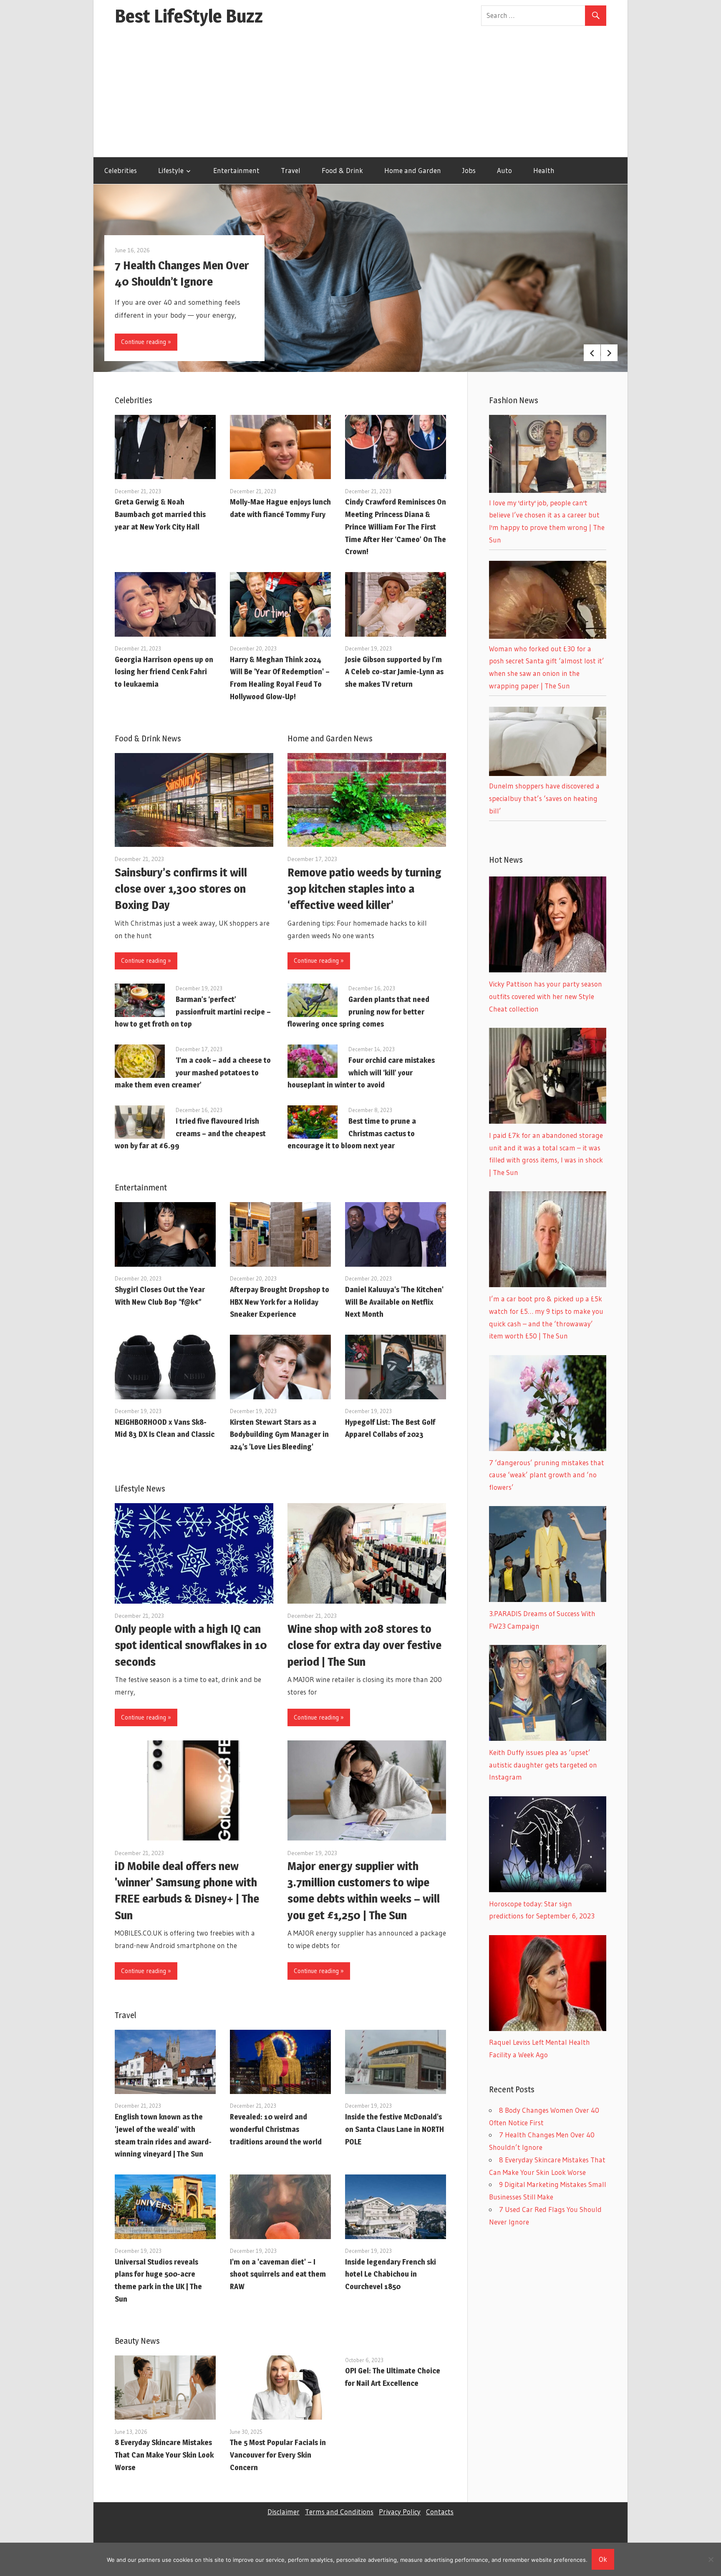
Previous (592, 353)
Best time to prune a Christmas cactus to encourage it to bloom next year (352, 1134)
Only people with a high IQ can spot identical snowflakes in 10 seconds (191, 1645)
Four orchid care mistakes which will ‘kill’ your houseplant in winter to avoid (361, 1073)
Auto (504, 170)
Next (609, 353)
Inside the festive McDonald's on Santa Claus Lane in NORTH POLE (395, 2129)
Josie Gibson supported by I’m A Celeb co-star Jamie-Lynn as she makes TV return (394, 672)
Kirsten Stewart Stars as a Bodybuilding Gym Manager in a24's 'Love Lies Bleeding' (279, 1435)
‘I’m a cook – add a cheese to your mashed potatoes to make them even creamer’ (193, 1073)
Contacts (440, 2512)
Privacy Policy (400, 2512)
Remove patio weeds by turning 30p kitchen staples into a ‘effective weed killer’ (364, 889)
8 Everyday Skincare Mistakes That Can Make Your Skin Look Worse (164, 2455)
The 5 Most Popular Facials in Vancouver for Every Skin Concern (278, 2455)
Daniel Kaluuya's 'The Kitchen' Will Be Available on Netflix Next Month (394, 1302)
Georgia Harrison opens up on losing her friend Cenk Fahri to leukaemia (164, 672)
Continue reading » (146, 342)
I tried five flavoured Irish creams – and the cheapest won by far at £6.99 (190, 1134)
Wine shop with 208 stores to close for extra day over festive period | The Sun (364, 1645)
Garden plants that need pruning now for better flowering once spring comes (358, 1012)
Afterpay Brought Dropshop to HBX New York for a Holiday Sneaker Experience (280, 1302)
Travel (291, 170)
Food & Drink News (148, 738)
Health (544, 170)
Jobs (469, 170)
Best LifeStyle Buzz (189, 16)
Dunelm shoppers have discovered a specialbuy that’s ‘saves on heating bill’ (544, 798)
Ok (603, 2559)
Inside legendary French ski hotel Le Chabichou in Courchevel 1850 (391, 2274)
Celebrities (121, 170)
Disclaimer (284, 2512)
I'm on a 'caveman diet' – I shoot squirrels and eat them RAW (278, 2274)
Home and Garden (413, 170)
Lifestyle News (140, 1489)
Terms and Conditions (339, 2512)
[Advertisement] (360, 95)
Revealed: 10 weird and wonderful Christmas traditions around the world (276, 2129)
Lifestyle (171, 170)
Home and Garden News (330, 738)
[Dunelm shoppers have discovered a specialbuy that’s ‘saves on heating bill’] (548, 773)
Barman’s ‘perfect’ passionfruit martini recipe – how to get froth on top (193, 1012)
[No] (711, 2559)
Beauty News (137, 2341)
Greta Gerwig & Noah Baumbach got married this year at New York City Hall (160, 514)
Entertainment (236, 170)
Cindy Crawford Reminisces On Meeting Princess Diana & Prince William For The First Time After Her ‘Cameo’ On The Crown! (396, 527)
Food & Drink (342, 170)
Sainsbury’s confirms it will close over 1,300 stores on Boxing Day (181, 889)
